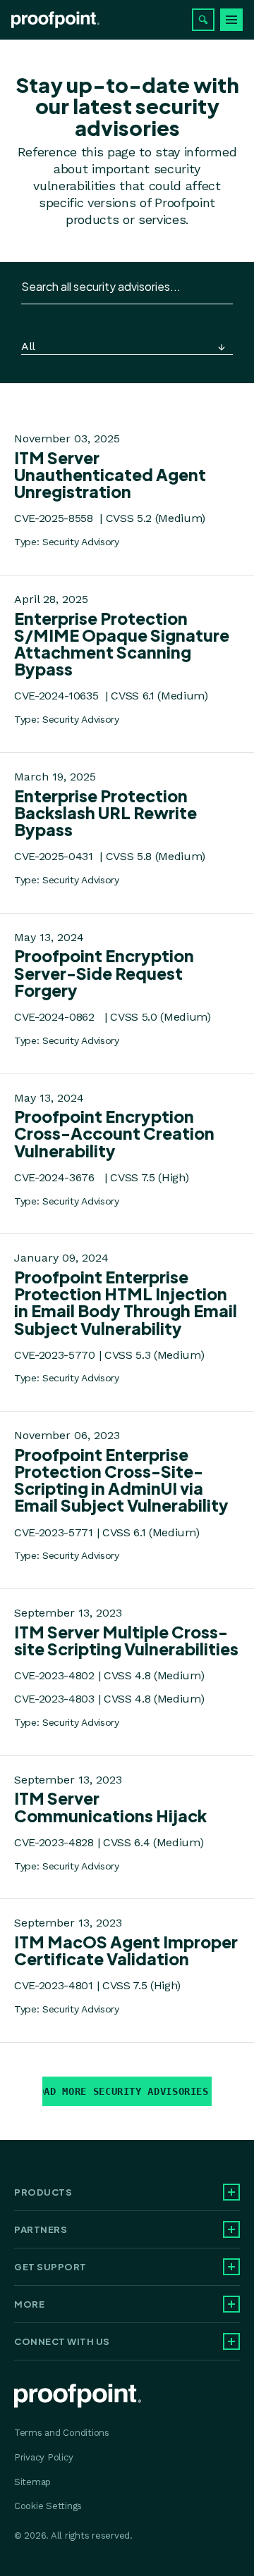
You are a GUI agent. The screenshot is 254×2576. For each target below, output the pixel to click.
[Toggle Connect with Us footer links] (231, 2341)
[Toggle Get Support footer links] (231, 2267)
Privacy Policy (43, 2457)
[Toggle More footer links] (231, 2304)
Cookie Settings (48, 2506)
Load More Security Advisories (126, 2091)
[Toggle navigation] (231, 20)
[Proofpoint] (55, 20)
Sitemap (32, 2482)
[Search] (203, 20)
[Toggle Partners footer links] (231, 2229)
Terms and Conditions (62, 2433)
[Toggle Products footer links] (231, 2192)
